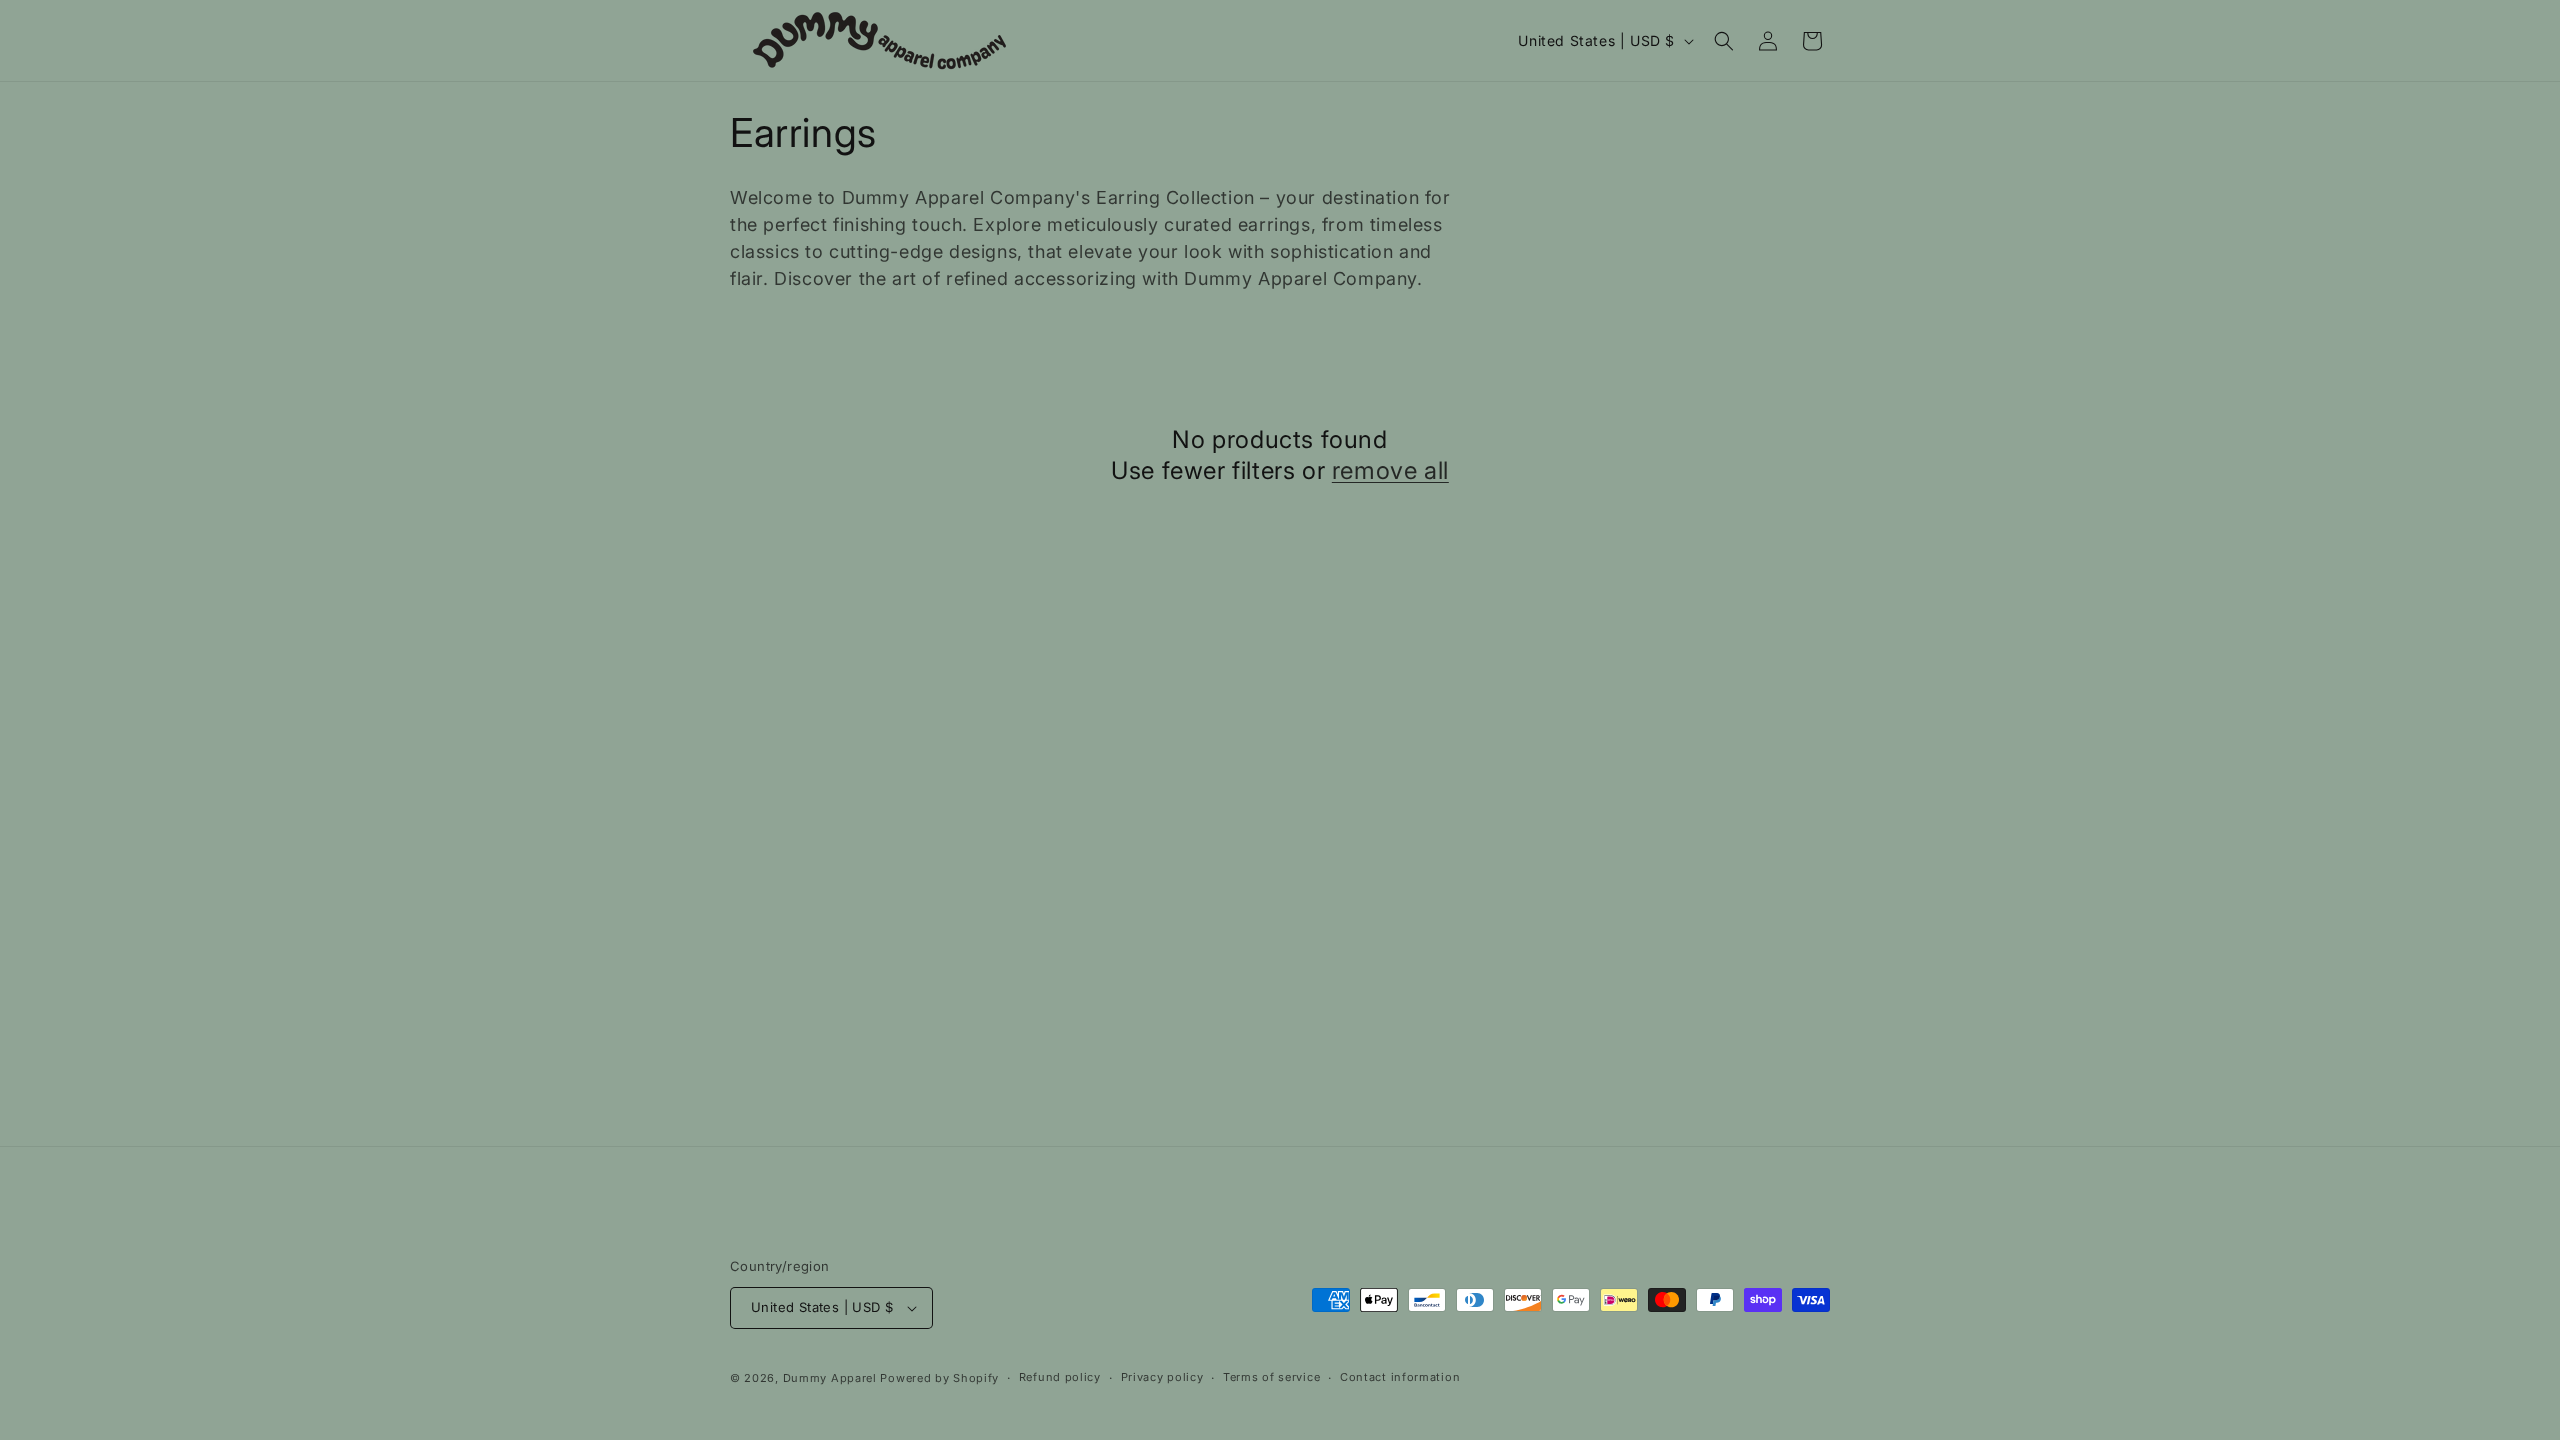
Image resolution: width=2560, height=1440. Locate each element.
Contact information (1400, 1377)
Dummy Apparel (830, 1378)
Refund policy (1060, 1377)
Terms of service (1271, 1377)
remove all (1390, 470)
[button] (1724, 41)
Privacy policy (1162, 1377)
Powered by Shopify (939, 1378)
